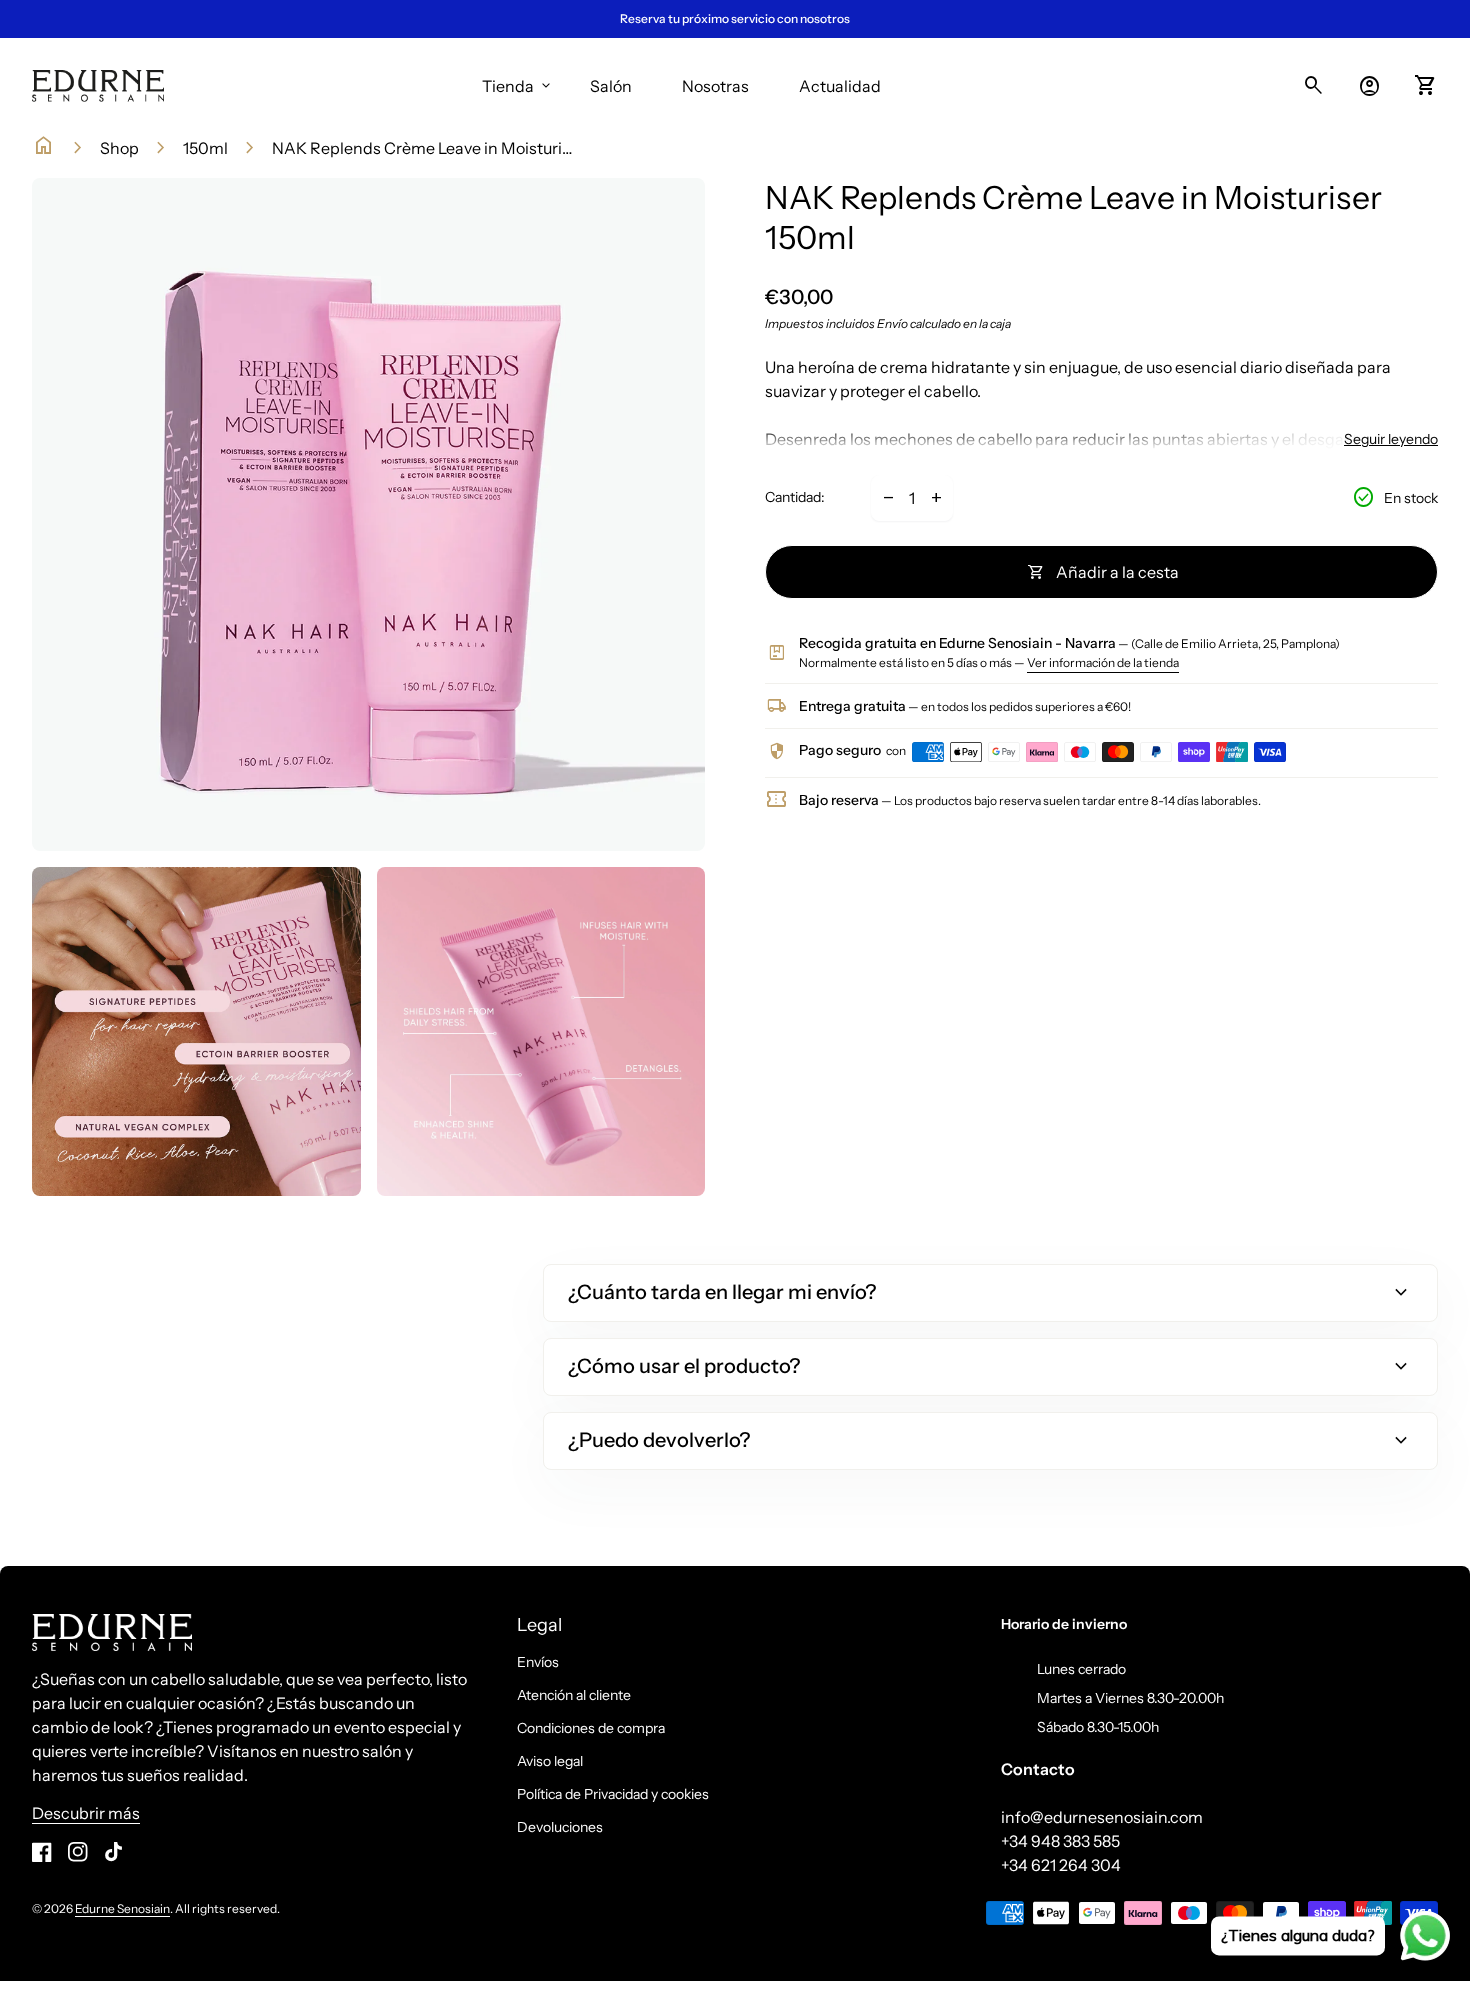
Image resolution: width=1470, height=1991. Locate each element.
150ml (205, 148)
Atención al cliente (574, 1695)
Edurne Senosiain (122, 1908)
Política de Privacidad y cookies (613, 1794)
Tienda (518, 86)
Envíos (538, 1662)
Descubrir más (86, 1813)
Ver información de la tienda (1103, 662)
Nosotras (715, 86)
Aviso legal (550, 1761)
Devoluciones (560, 1827)
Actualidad (840, 86)
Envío (892, 323)
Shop (119, 148)
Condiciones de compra (591, 1728)
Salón (611, 86)
